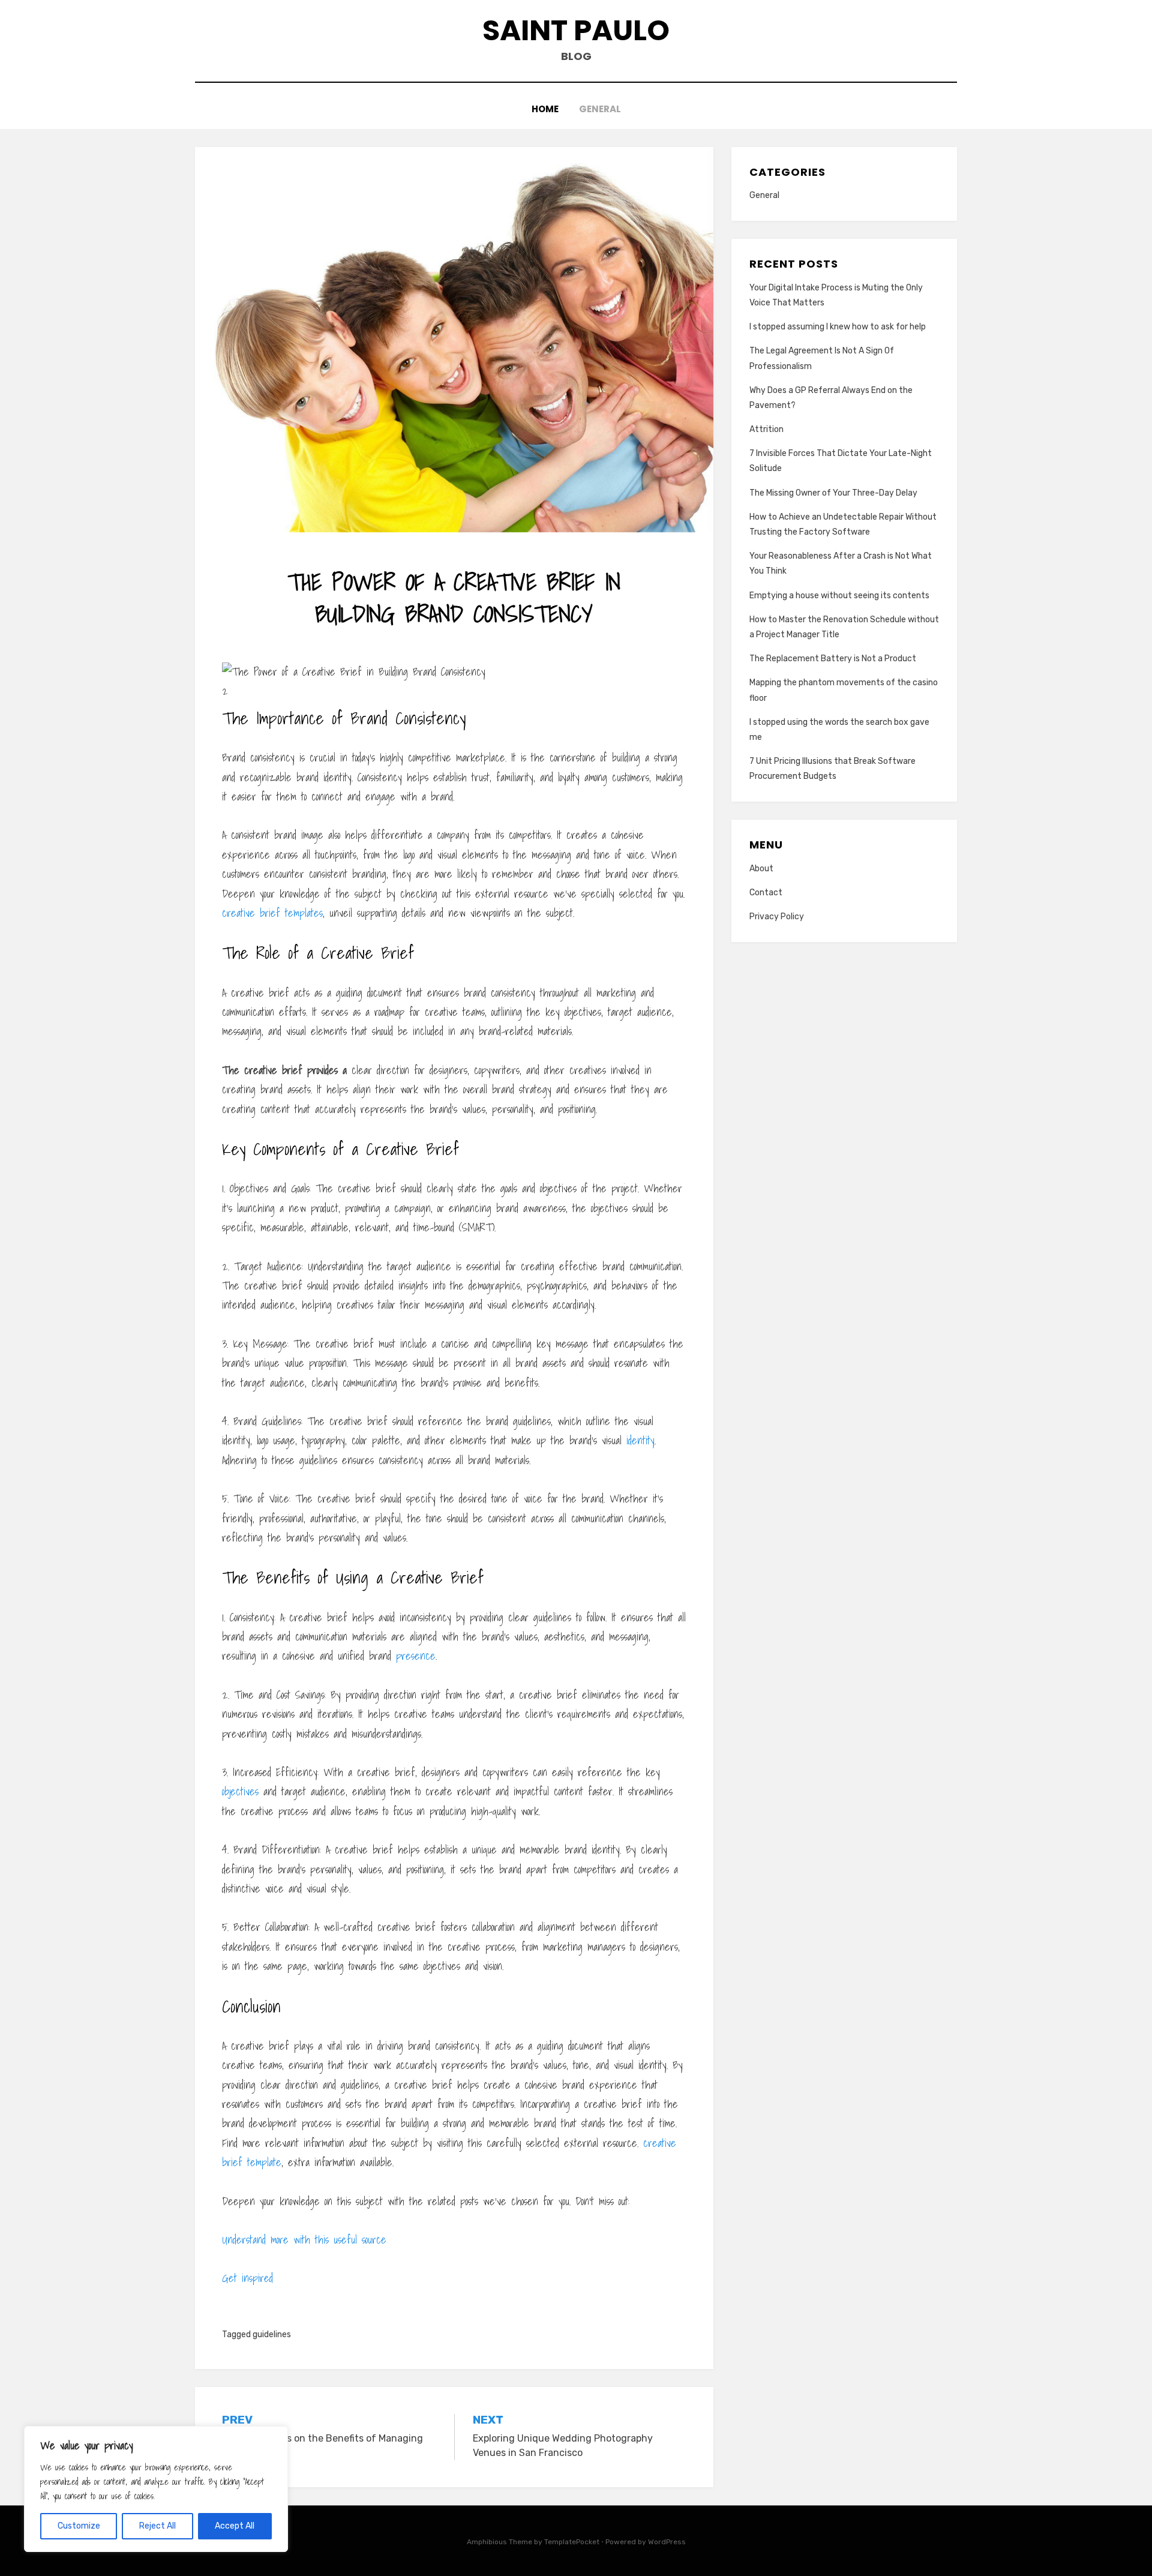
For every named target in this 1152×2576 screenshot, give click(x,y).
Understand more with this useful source (304, 2240)
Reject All (157, 2526)
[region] (156, 2489)
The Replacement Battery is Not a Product (833, 659)
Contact (766, 893)
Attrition (766, 429)
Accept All (235, 2526)
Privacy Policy (777, 917)
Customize (79, 2526)
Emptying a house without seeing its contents (839, 596)
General (600, 109)
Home (545, 109)
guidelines (272, 2334)
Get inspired (247, 2278)
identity (640, 1440)
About (761, 869)
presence (416, 1656)
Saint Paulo (576, 30)
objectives (240, 1791)
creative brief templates (272, 913)
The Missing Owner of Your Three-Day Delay (833, 493)
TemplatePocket (572, 2542)
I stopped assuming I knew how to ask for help (838, 327)
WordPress (667, 2542)
